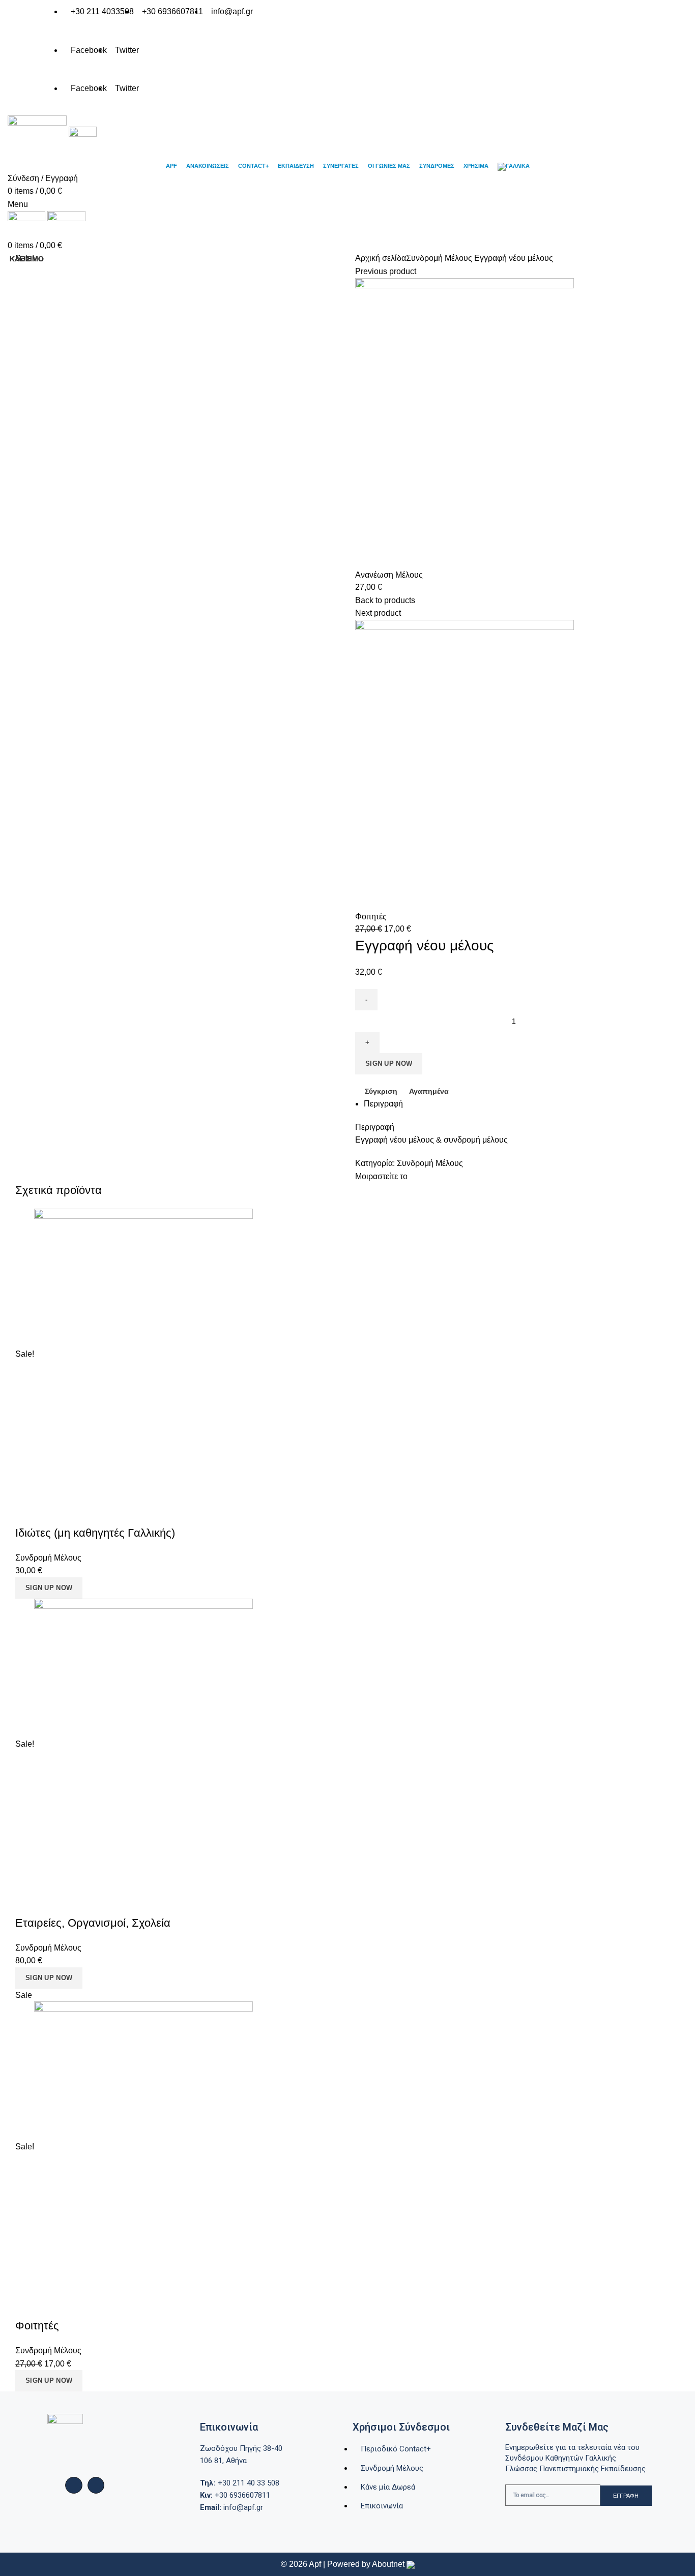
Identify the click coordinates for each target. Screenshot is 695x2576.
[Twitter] (96, 2485)
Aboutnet (388, 2564)
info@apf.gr (231, 2507)
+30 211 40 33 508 (240, 2483)
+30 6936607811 (235, 2495)
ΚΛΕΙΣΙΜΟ (27, 259)
